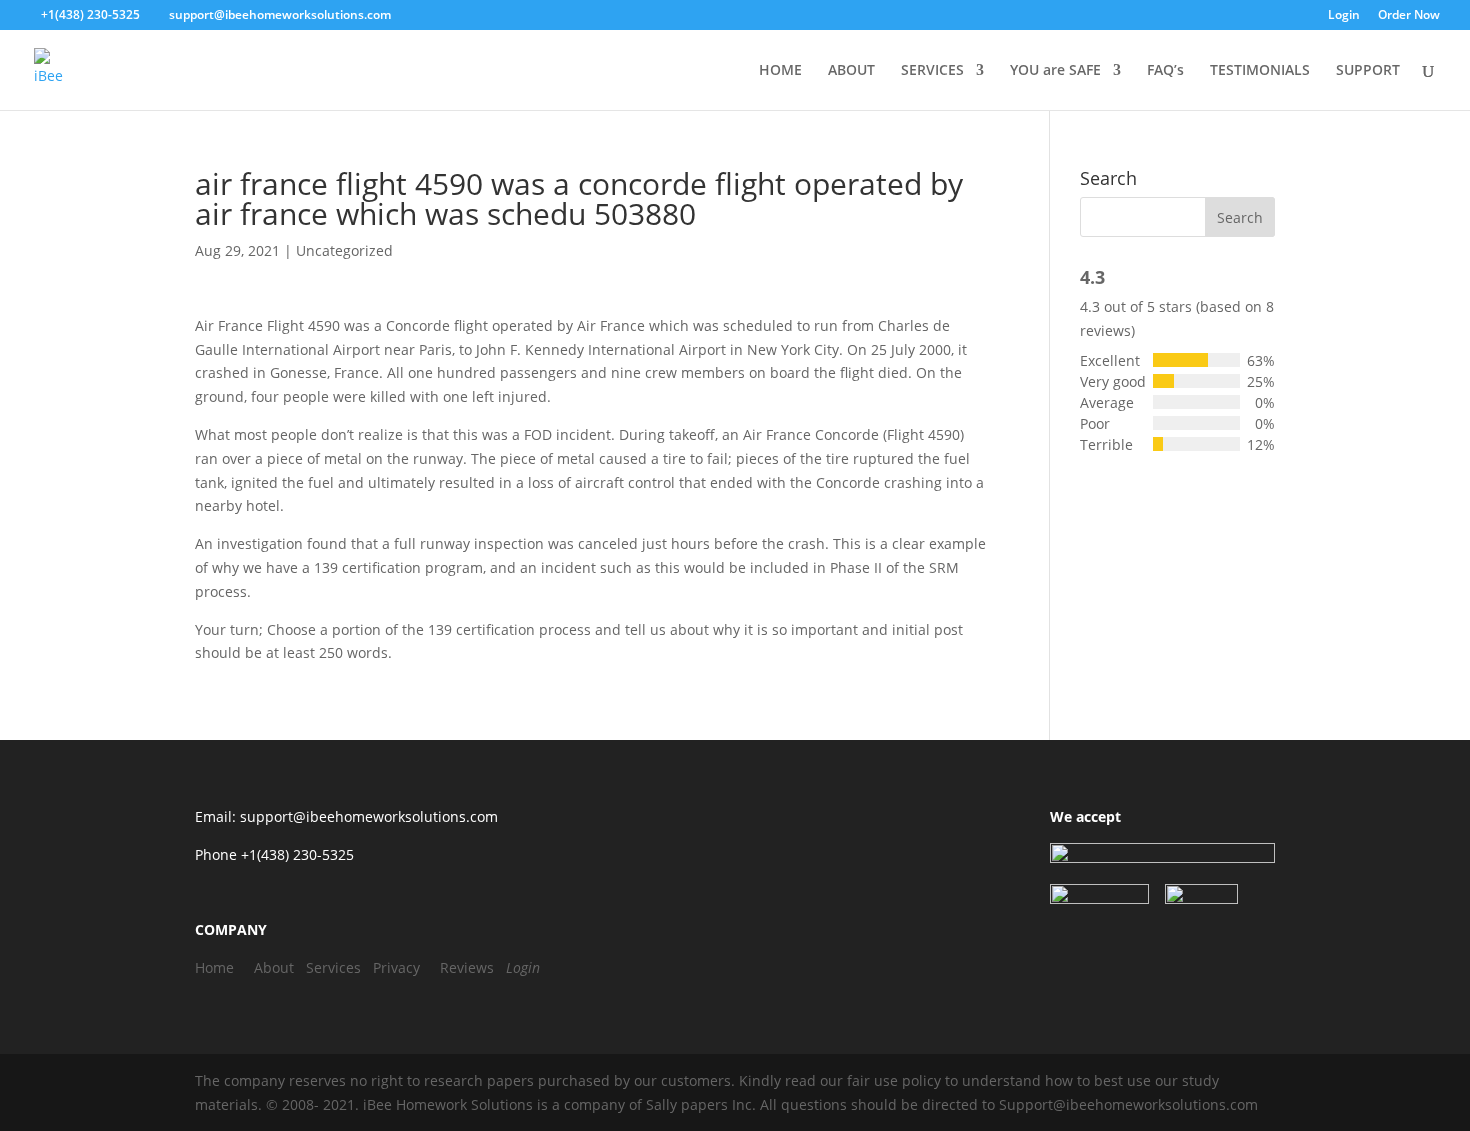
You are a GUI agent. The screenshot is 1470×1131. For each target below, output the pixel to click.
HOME (780, 71)
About (274, 967)
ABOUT (851, 71)
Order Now (1409, 16)
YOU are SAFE (1055, 71)
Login (1344, 16)
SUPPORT (1368, 71)
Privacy (396, 967)
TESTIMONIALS (1260, 71)
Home (214, 967)
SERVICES (932, 71)
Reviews (467, 967)
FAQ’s (1165, 71)
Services (333, 967)
